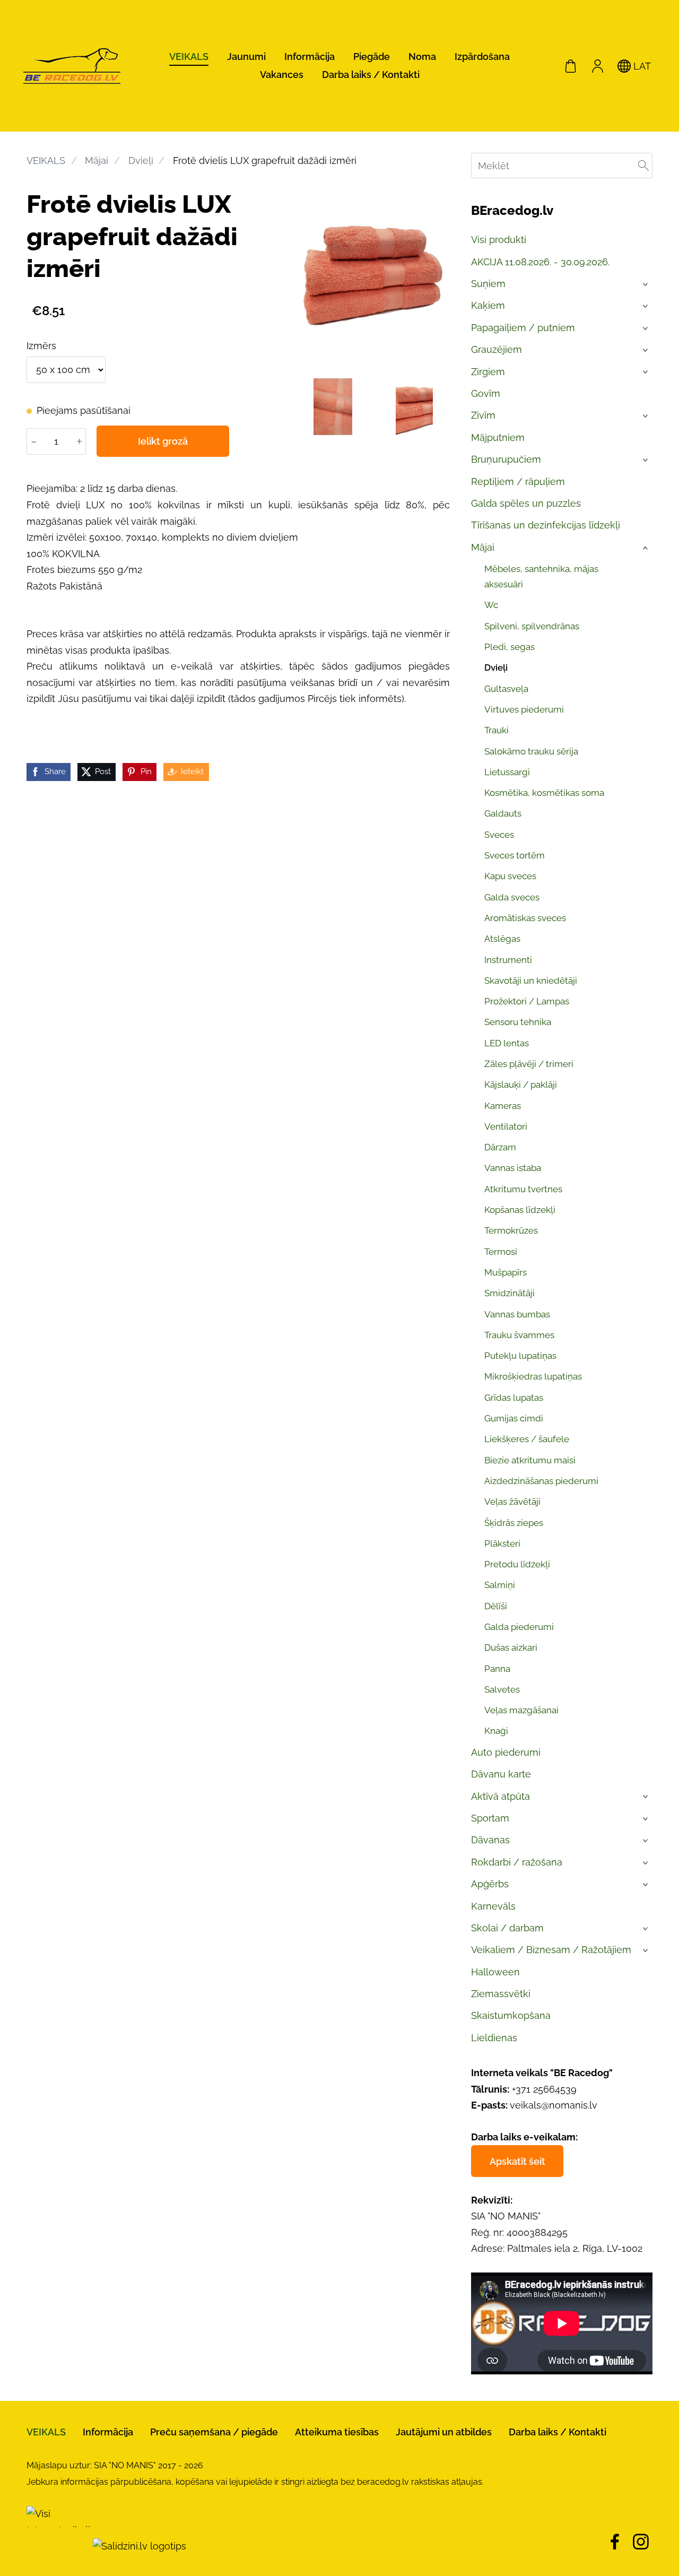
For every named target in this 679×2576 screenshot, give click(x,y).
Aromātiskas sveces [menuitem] (525, 918)
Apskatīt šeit (517, 2161)
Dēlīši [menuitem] (496, 1606)
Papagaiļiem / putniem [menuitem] (523, 328)
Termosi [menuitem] (501, 1252)
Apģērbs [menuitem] (490, 1884)
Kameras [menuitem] (503, 1106)
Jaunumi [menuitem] (246, 57)
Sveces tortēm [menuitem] (515, 855)
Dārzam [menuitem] (500, 1147)
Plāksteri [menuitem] (502, 1543)
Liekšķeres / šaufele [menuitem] (527, 1439)
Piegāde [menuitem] (372, 57)
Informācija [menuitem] (310, 57)
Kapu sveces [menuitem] (510, 876)
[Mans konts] (597, 66)
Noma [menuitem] (422, 57)
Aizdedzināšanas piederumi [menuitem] (541, 1481)
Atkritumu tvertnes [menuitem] (523, 1189)
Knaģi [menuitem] (496, 1731)
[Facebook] (615, 2542)
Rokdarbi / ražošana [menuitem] (517, 1862)
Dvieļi (141, 161)
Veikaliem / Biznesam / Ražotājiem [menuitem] (551, 1950)
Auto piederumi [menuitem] (506, 1752)
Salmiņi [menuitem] (500, 1585)
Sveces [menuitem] (499, 835)
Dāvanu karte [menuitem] (501, 1774)
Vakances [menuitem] (282, 75)
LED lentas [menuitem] (507, 1043)
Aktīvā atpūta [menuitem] (500, 1796)
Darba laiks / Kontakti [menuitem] (371, 75)
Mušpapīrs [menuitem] (506, 1272)
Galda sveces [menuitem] (512, 897)
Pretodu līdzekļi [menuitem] (517, 1564)
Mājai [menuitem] (483, 547)
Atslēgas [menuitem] (502, 939)
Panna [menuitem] (497, 1669)
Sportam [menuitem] (490, 1818)
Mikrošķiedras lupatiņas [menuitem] (533, 1376)
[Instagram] (641, 2542)
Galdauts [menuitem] (503, 813)
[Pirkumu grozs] (571, 66)
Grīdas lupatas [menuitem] (514, 1398)
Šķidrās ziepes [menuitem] (514, 1523)
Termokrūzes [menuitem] (511, 1230)
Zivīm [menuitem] (483, 415)
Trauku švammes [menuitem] (519, 1335)
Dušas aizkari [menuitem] (511, 1647)
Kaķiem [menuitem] (488, 305)
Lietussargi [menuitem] (507, 772)
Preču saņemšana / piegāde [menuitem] (214, 2432)
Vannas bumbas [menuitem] (517, 1314)
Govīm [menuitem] (486, 393)
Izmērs (41, 346)
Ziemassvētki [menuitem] (501, 1994)
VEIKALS (46, 161)
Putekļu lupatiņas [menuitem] (520, 1356)
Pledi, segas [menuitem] (510, 647)
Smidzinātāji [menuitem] (510, 1293)
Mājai (97, 161)
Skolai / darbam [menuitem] (507, 1928)
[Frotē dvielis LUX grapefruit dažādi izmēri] (333, 407)
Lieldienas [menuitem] (494, 2038)
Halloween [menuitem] (495, 1972)
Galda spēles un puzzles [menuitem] (526, 503)
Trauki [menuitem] (497, 730)
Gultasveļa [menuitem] (506, 689)
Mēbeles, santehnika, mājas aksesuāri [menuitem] (541, 576)
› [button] (646, 284)
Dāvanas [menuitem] (490, 1840)
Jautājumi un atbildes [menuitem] (444, 2432)
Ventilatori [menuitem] (506, 1126)
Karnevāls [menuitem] (493, 1906)
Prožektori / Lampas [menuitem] (527, 1001)
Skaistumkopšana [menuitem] (511, 2015)
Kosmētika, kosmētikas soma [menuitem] (544, 793)
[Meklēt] (643, 166)
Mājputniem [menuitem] (498, 437)
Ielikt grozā (163, 441)
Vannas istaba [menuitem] (513, 1168)
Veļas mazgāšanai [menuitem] (521, 1710)
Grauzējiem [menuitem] (497, 349)
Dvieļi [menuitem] (496, 667)
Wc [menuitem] (491, 605)
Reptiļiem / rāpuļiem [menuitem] (518, 482)
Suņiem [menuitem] (488, 284)
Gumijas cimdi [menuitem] (514, 1418)
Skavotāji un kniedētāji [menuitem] (531, 981)
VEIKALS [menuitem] (189, 57)
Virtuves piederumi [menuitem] (524, 709)
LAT (641, 66)
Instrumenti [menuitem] (508, 960)
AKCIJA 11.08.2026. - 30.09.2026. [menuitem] (540, 262)
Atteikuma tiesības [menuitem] (337, 2432)
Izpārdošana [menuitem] (482, 57)
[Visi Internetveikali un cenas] (58, 2546)
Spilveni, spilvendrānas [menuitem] (532, 626)
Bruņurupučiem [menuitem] (506, 459)
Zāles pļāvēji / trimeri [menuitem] (529, 1064)
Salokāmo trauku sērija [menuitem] (531, 751)
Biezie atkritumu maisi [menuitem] (530, 1460)
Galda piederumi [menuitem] (519, 1627)
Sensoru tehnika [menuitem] (518, 1022)
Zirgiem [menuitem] (488, 372)
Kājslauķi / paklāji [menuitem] (521, 1085)
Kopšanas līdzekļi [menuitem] (520, 1210)
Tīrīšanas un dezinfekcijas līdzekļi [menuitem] (546, 525)
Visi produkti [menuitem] (499, 240)
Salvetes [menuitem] (502, 1689)
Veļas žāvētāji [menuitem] (512, 1502)
